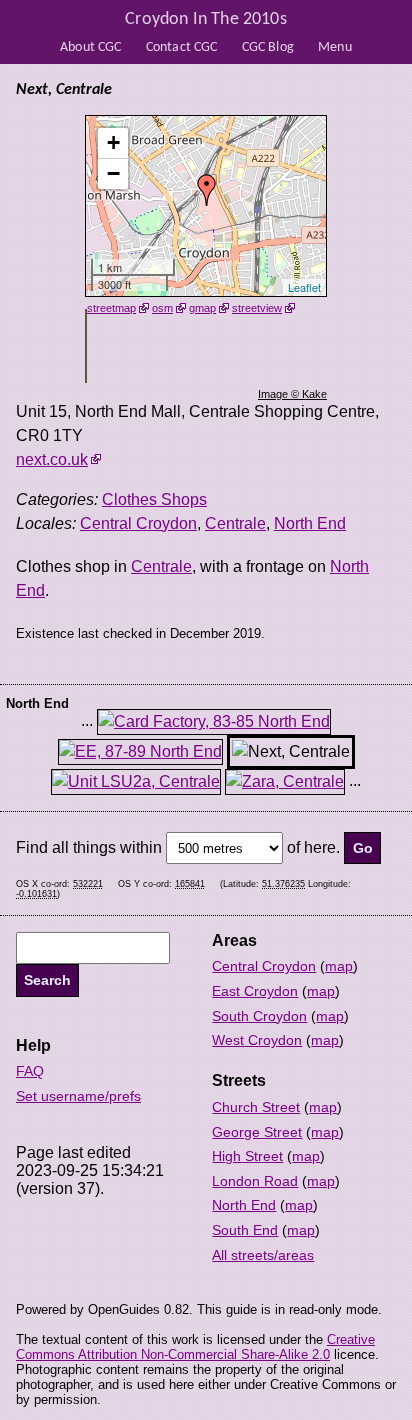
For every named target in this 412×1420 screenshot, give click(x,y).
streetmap (111, 308)
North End (310, 523)
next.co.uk (52, 459)
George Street (257, 1132)
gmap (202, 308)
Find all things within (89, 847)
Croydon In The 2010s (206, 19)
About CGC (90, 47)
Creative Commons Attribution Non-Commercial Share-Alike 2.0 (195, 1347)
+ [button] (113, 142)
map (339, 966)
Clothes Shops (154, 499)
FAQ (30, 1071)
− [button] (113, 173)
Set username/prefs (78, 1096)
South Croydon (259, 1016)
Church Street (256, 1107)
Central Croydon (138, 523)
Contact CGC (182, 47)
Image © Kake (292, 394)
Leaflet (304, 287)
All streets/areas (263, 1255)
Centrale (235, 523)
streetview (257, 308)
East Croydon (255, 991)
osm (162, 308)
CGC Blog (268, 47)
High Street (247, 1156)
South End (245, 1230)
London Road (255, 1181)
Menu (335, 47)
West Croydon (257, 1040)
